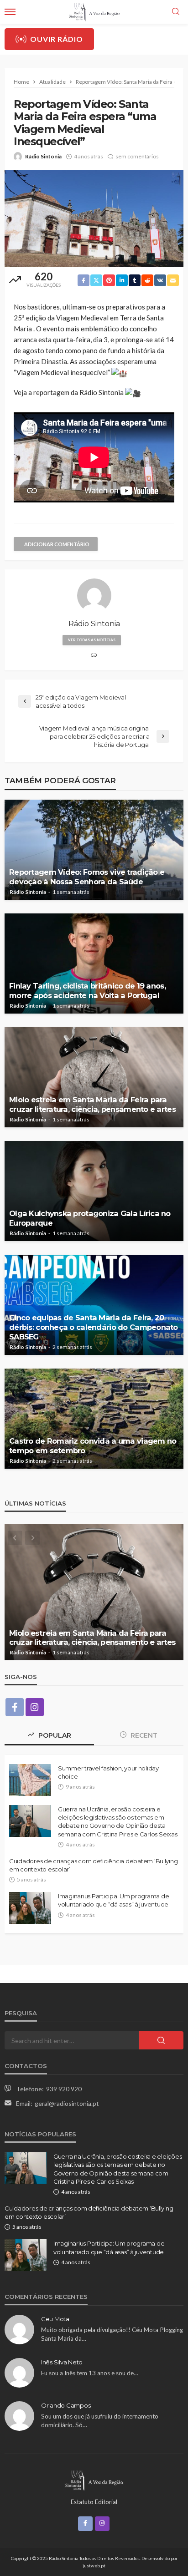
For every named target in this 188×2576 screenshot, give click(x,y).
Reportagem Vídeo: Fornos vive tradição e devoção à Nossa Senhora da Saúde (87, 877)
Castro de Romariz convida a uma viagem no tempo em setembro (93, 1446)
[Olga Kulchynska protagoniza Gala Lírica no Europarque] (94, 1191)
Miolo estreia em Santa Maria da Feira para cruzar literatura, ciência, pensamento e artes (92, 1104)
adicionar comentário (57, 544)
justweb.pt (94, 2566)
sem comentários (137, 156)
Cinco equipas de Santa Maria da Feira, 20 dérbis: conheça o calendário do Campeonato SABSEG (94, 1327)
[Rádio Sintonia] (94, 2479)
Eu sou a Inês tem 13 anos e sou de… (90, 2373)
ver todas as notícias (92, 640)
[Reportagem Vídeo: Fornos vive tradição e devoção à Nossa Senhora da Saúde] (94, 850)
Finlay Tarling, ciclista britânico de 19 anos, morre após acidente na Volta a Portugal (87, 991)
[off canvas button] (10, 12)
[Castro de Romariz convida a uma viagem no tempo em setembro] (94, 1419)
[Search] (176, 12)
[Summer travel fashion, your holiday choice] (30, 1780)
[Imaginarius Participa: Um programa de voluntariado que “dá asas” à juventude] (30, 1908)
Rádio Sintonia (43, 156)
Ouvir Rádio (57, 39)
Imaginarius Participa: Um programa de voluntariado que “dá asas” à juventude (113, 1900)
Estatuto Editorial (94, 2502)
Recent (143, 1735)
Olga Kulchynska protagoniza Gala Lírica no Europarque (90, 1218)
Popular (54, 1735)
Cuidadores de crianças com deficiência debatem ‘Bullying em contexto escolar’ (93, 1865)
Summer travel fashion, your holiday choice (108, 1772)
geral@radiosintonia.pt (67, 2103)
